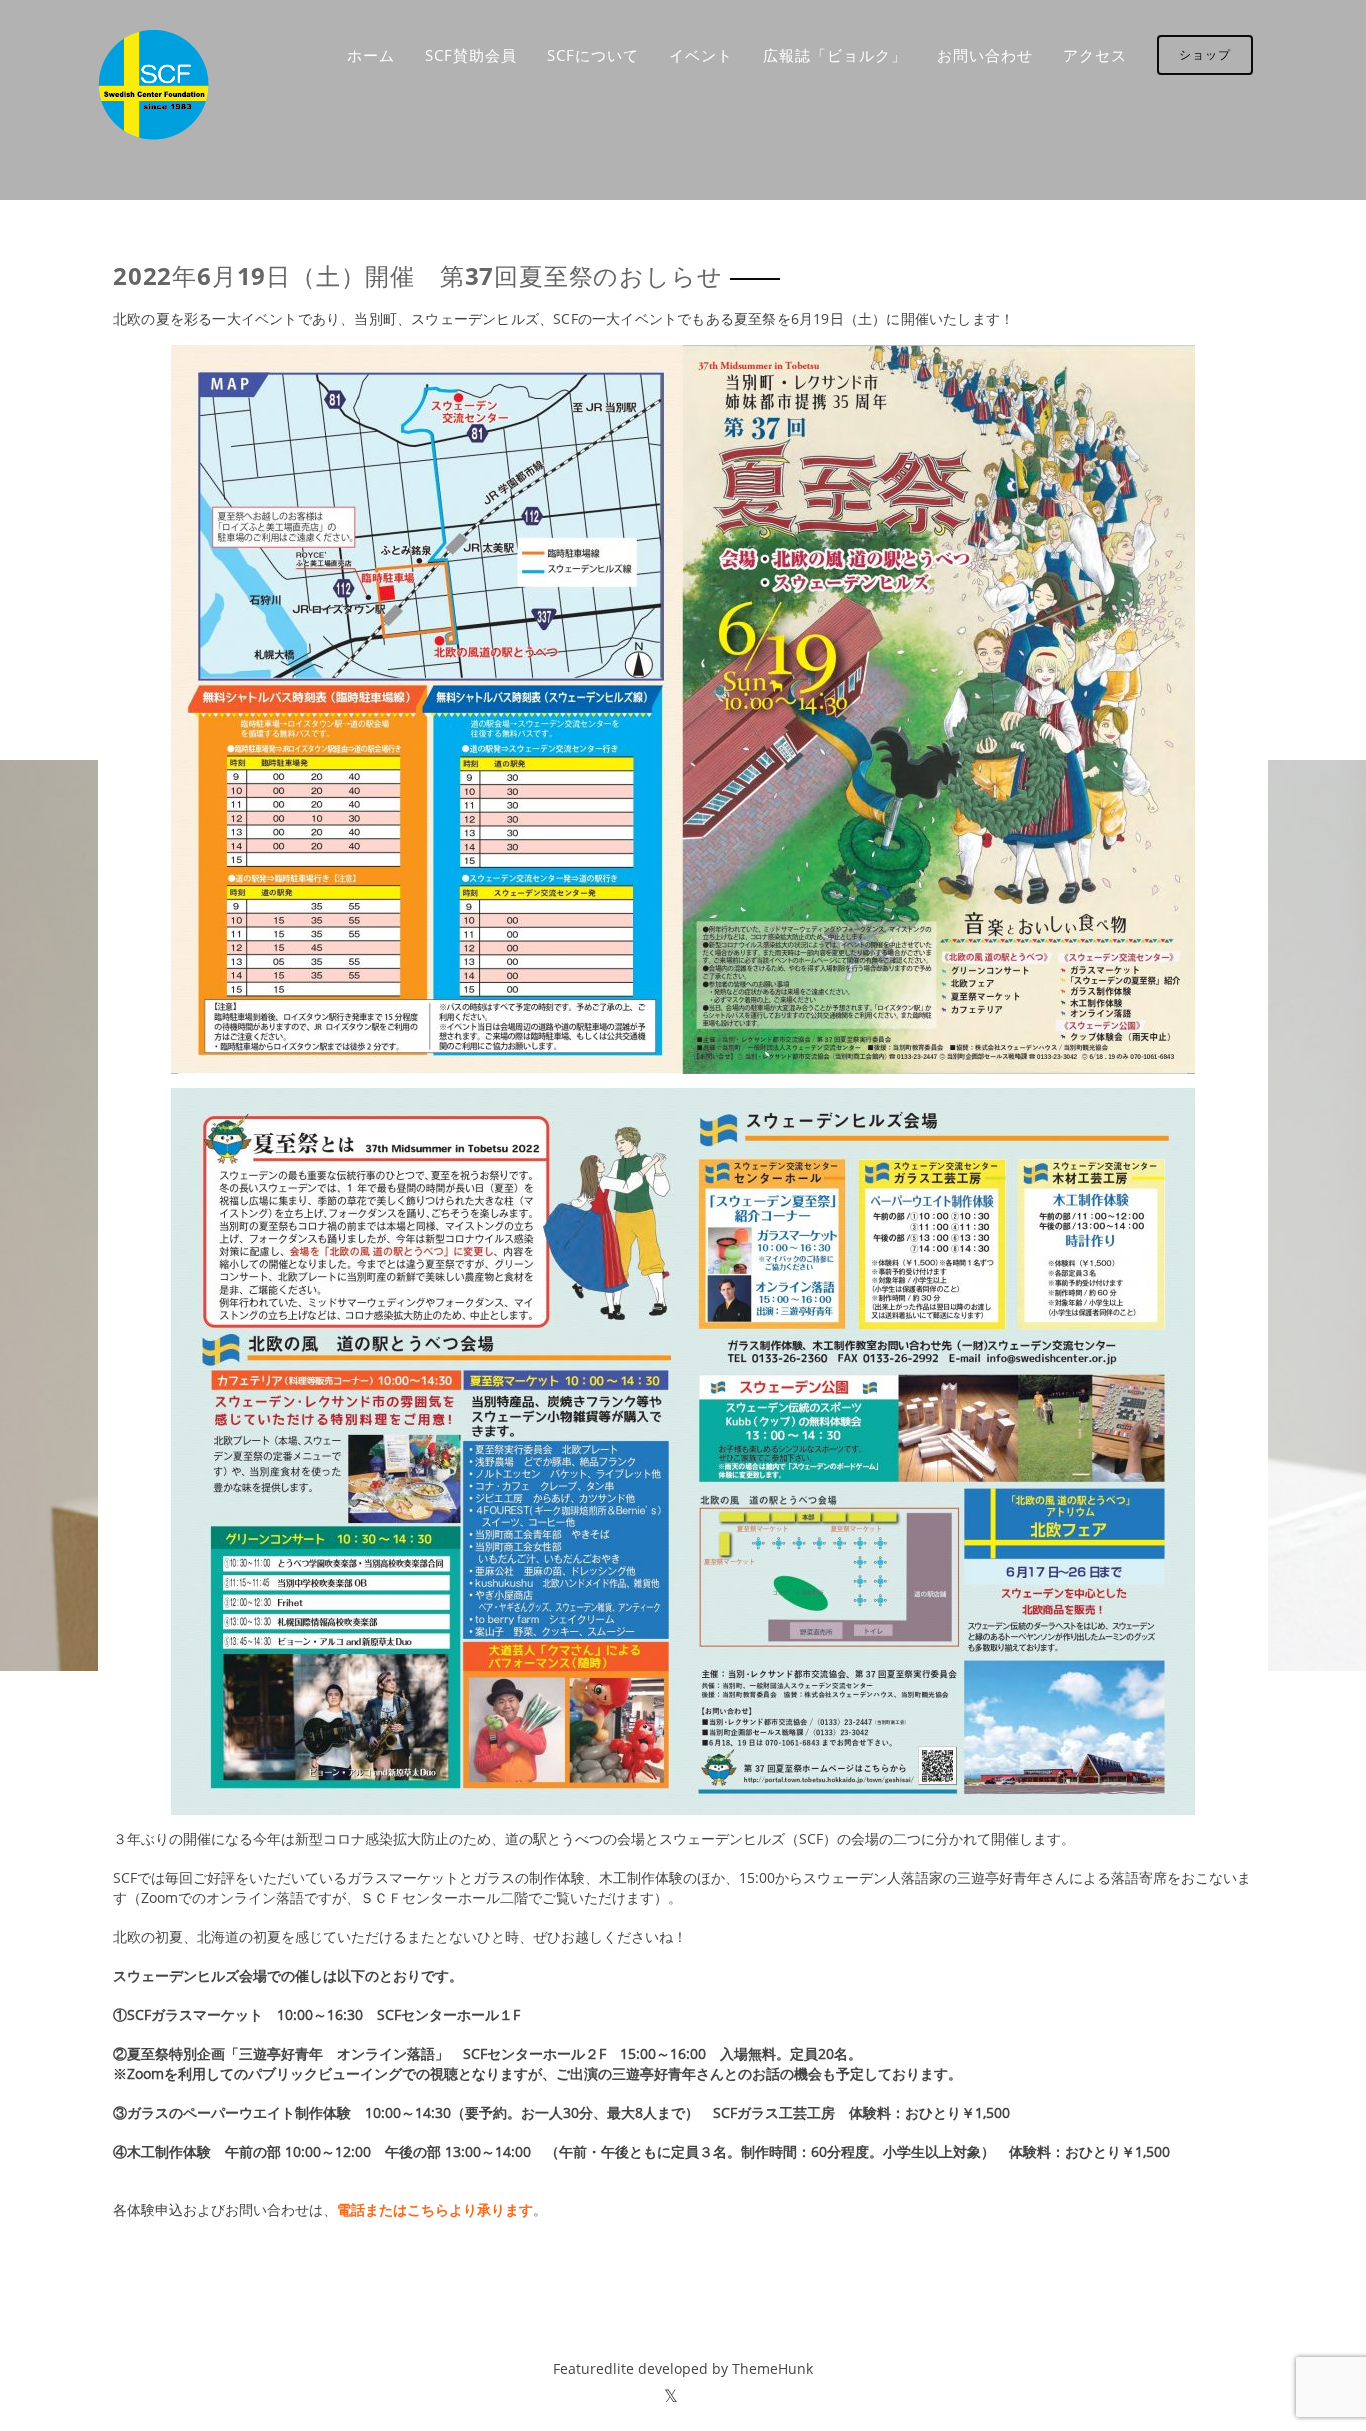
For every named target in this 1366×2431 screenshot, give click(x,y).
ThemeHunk (772, 2368)
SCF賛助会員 (471, 55)
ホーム (371, 55)
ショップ (1205, 54)
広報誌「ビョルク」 (835, 55)
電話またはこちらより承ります (435, 2209)
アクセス (1095, 55)
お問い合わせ (985, 55)
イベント (701, 55)
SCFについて (593, 55)
